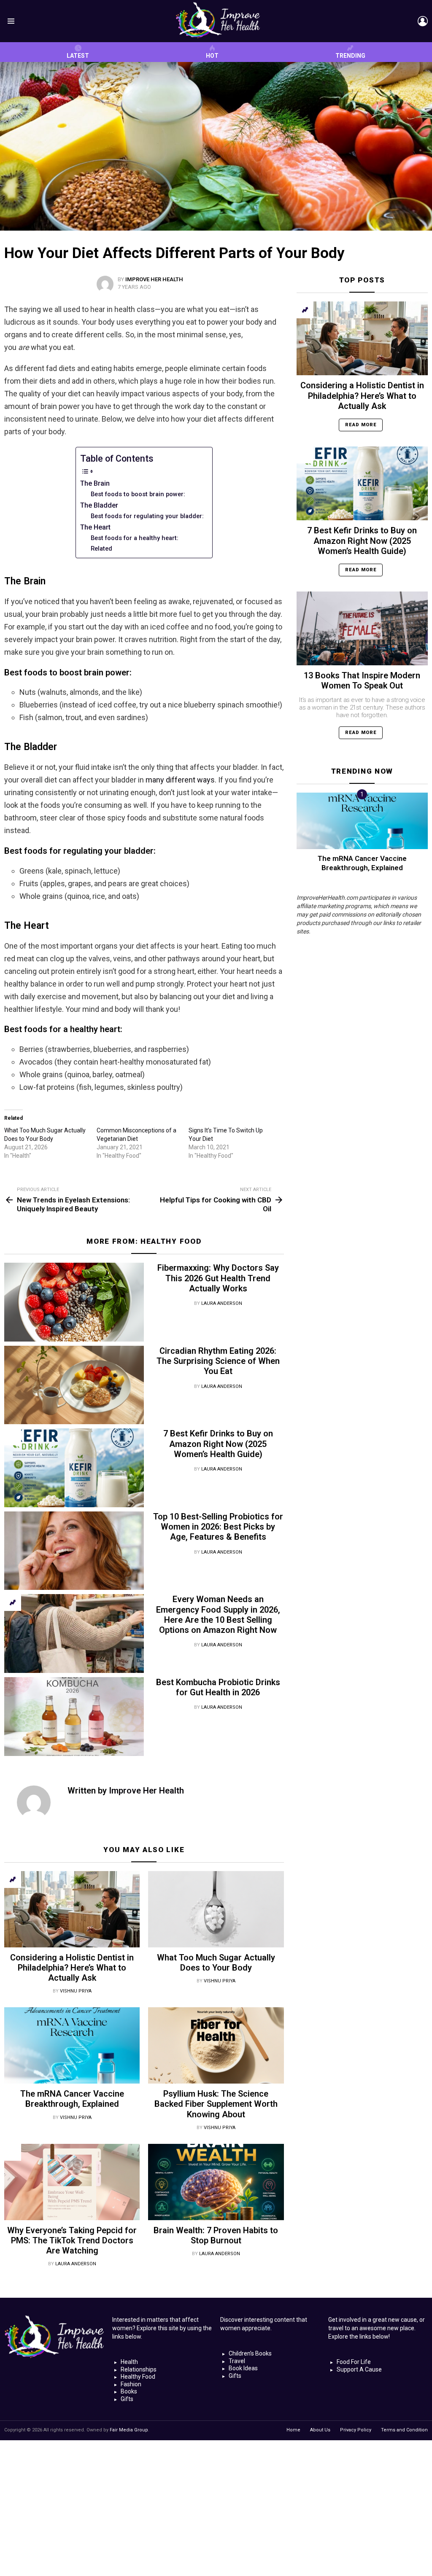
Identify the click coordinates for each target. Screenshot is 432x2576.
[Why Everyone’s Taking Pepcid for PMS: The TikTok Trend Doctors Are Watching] (72, 2182)
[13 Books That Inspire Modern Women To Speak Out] (362, 628)
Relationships (139, 2369)
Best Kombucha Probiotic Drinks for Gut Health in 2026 (218, 1687)
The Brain (95, 483)
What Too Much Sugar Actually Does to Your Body (216, 1963)
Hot (212, 56)
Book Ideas (243, 2368)
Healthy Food (171, 1241)
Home (293, 2430)
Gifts (127, 2399)
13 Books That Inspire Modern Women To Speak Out (362, 680)
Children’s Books (250, 2353)
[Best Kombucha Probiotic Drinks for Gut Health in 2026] (74, 1717)
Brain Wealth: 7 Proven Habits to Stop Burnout (216, 2235)
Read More (361, 425)
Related (101, 549)
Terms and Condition (404, 2430)
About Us (320, 2430)
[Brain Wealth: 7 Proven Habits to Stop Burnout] (216, 2182)
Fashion (131, 2384)
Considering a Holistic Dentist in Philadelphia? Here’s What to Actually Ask (72, 1968)
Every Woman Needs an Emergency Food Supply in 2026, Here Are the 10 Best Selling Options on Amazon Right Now (218, 1615)
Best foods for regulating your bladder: (147, 516)
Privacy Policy (356, 2430)
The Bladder (99, 505)
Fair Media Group (129, 2430)
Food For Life (354, 2362)
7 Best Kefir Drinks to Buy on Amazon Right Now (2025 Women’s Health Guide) (218, 1444)
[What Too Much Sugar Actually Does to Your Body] (216, 1909)
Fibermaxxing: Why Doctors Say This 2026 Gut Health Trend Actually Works (218, 1278)
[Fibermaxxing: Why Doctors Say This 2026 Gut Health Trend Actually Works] (74, 1302)
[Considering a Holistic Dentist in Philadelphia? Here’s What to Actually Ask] (72, 1909)
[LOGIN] (423, 21)
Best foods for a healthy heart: (135, 538)
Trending (350, 56)
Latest (78, 56)
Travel (237, 2361)
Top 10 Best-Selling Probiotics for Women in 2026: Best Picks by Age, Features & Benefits (218, 1527)
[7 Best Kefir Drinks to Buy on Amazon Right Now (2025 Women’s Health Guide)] (74, 1468)
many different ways (180, 780)
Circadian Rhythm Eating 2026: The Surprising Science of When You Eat (218, 1361)
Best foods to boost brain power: (138, 494)
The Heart (95, 527)
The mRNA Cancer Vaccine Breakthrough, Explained (72, 2099)
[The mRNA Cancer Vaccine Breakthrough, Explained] (72, 2045)
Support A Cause (359, 2369)
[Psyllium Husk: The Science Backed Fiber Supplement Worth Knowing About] (216, 2045)
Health (129, 2362)
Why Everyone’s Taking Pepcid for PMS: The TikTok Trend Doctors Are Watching (72, 2240)
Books (129, 2391)
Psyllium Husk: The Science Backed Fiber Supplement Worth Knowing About (216, 2104)
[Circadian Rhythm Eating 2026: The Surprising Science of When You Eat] (74, 1385)
